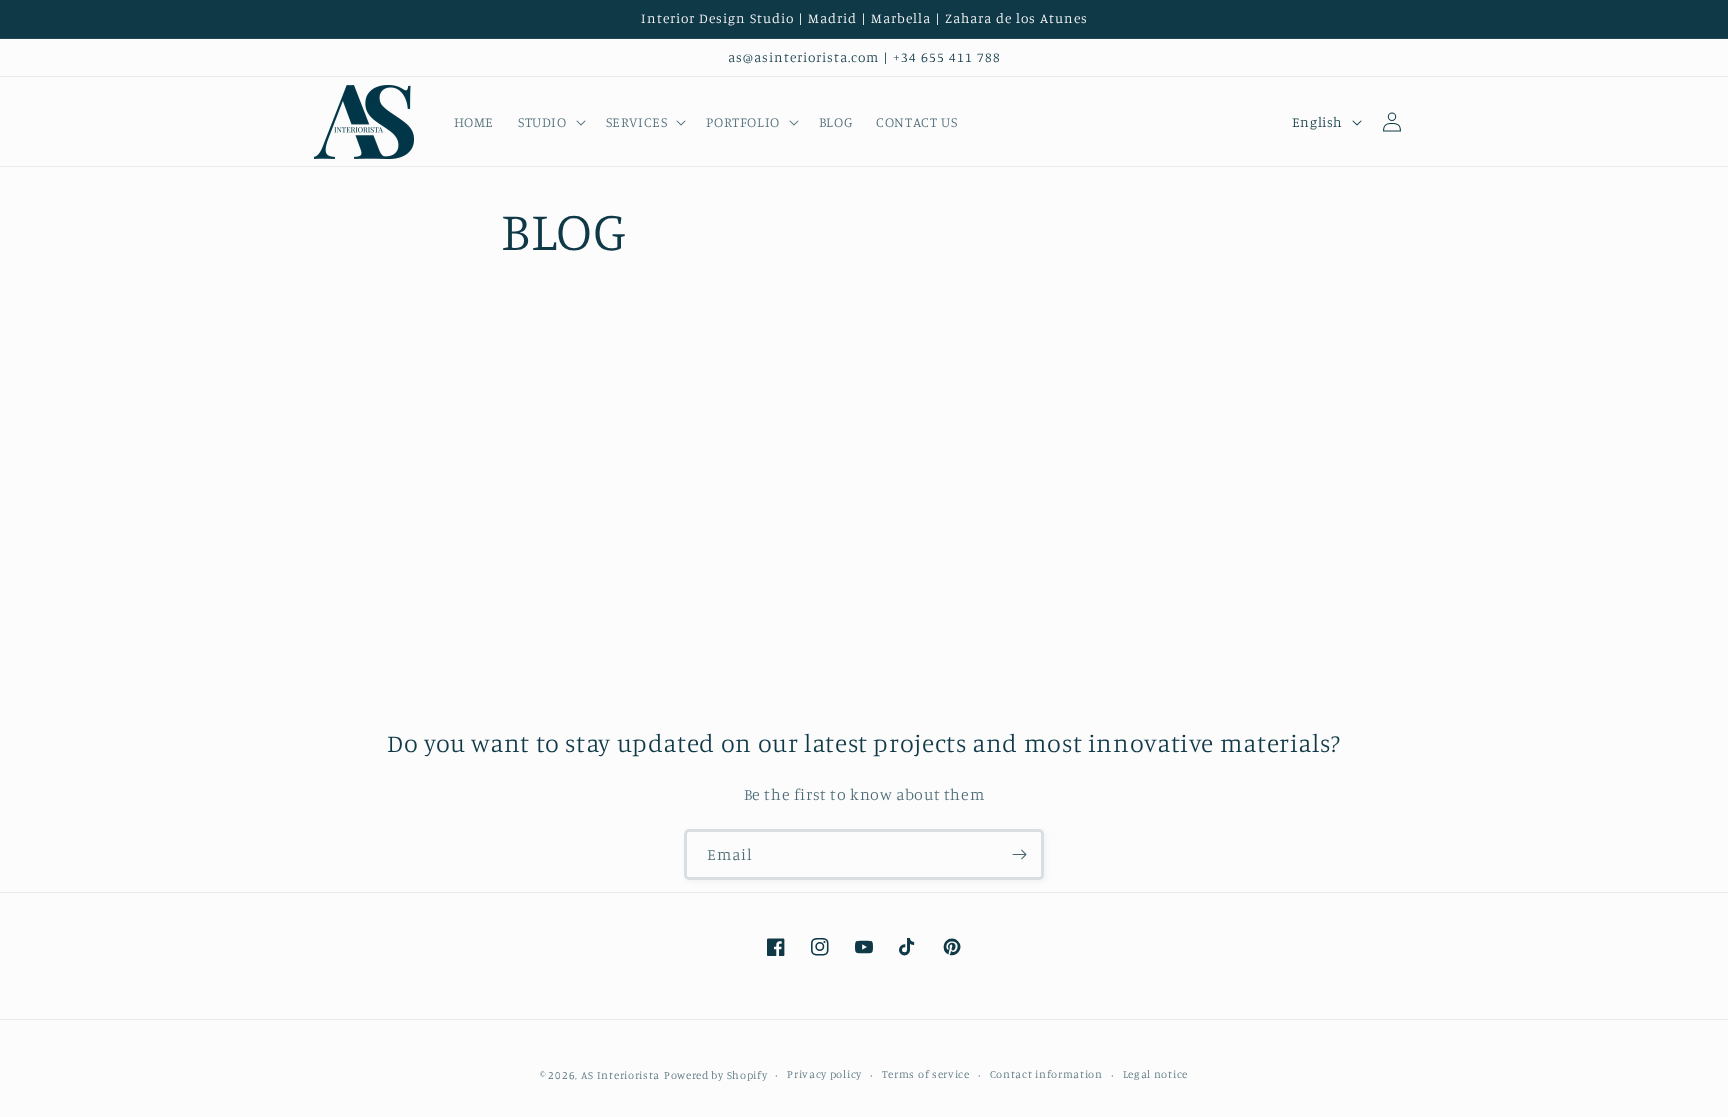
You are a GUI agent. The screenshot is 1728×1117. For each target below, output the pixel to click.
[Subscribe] (1019, 854)
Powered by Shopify (716, 1075)
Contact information (1046, 1074)
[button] (550, 122)
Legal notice (1155, 1074)
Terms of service (926, 1074)
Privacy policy (824, 1074)
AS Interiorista (621, 1075)
